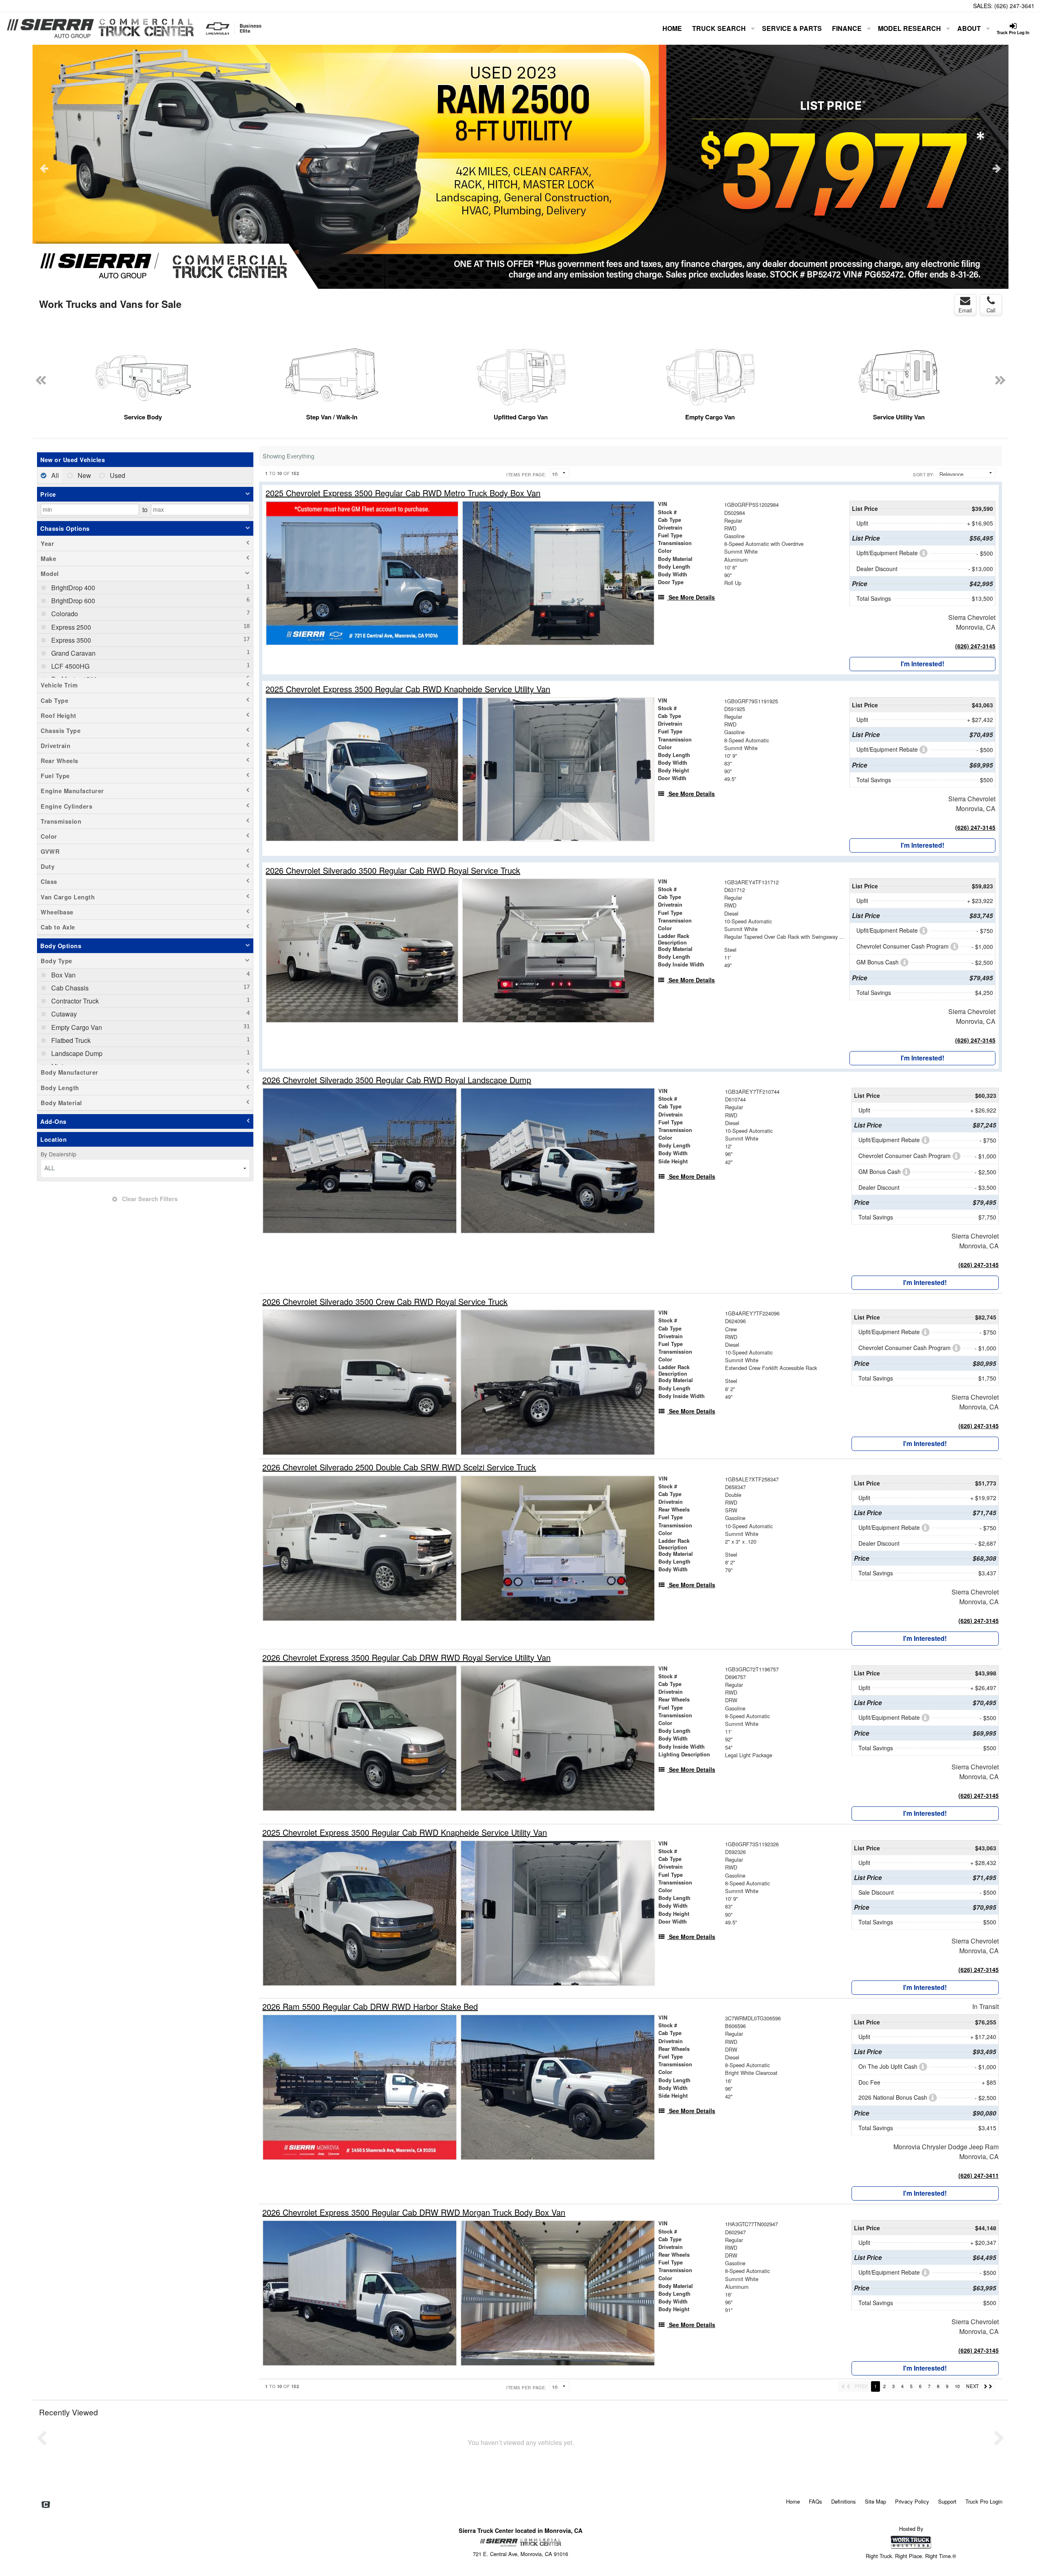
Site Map (875, 2501)
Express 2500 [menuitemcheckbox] (70, 627)
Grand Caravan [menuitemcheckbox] (73, 653)
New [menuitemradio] (84, 475)
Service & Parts (792, 28)
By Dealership (59, 1154)
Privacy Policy (912, 2501)
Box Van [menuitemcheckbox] (63, 975)
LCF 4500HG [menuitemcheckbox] (70, 666)
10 (957, 2386)
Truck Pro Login (984, 2501)
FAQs (816, 2501)
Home (672, 28)
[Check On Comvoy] (46, 2505)
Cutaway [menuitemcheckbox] (63, 1014)
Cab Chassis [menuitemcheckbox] (69, 988)
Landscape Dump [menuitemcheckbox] (76, 1053)
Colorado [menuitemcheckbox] (64, 614)
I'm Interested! (922, 664)
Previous (44, 168)
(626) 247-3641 (1014, 6)
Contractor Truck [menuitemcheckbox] (74, 1001)
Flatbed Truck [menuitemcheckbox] (70, 1040)
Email (965, 310)
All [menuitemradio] (54, 475)
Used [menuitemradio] (117, 475)
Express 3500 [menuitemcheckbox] (70, 640)
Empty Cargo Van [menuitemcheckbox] (76, 1027)
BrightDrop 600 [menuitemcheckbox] (72, 601)
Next (997, 168)
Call (991, 310)
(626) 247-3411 (979, 2175)
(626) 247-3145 (975, 646)
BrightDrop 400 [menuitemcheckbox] (72, 588)
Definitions (844, 2501)
